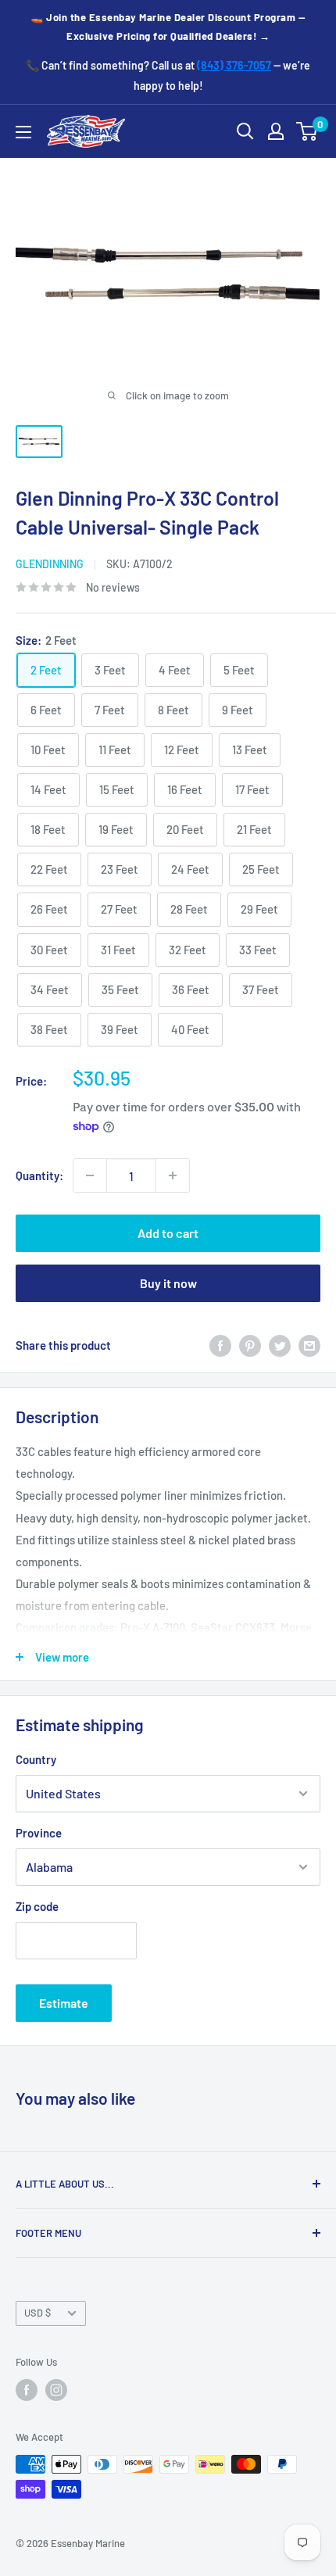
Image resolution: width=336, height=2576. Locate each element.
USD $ (38, 2313)
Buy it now (168, 1283)
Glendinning (50, 564)
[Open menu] (23, 132)
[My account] (276, 131)
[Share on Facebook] (220, 1345)
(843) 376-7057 (234, 65)
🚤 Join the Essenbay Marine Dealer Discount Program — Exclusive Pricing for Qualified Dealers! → (168, 27)
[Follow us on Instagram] (56, 2390)
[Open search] (245, 131)
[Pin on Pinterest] (250, 1345)
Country (36, 1759)
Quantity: (39, 1175)
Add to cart (168, 1233)
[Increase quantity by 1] (173, 1175)
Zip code (37, 1906)
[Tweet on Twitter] (280, 1345)
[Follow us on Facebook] (27, 2390)
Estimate (64, 2003)
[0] (307, 131)
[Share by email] (309, 1345)
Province (39, 1833)
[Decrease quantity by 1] (90, 1175)
